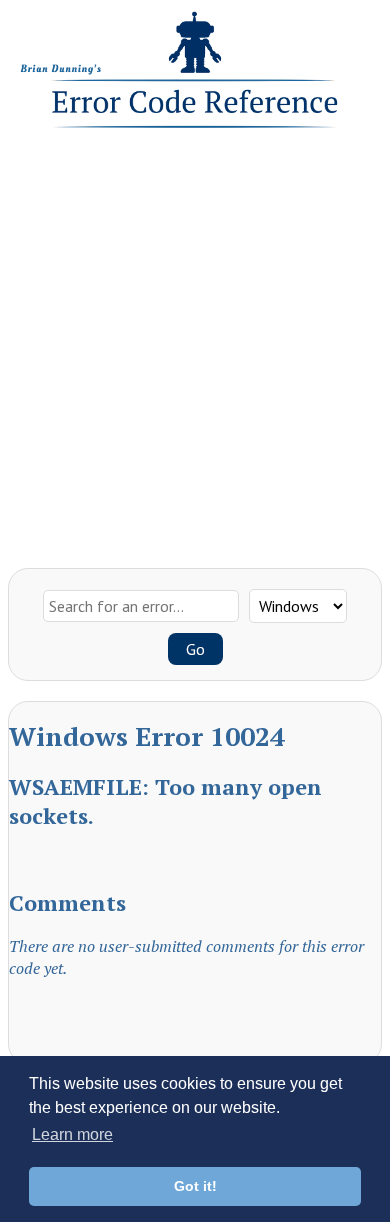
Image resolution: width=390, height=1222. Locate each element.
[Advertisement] (195, 343)
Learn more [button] (72, 1134)
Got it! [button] (195, 1186)
